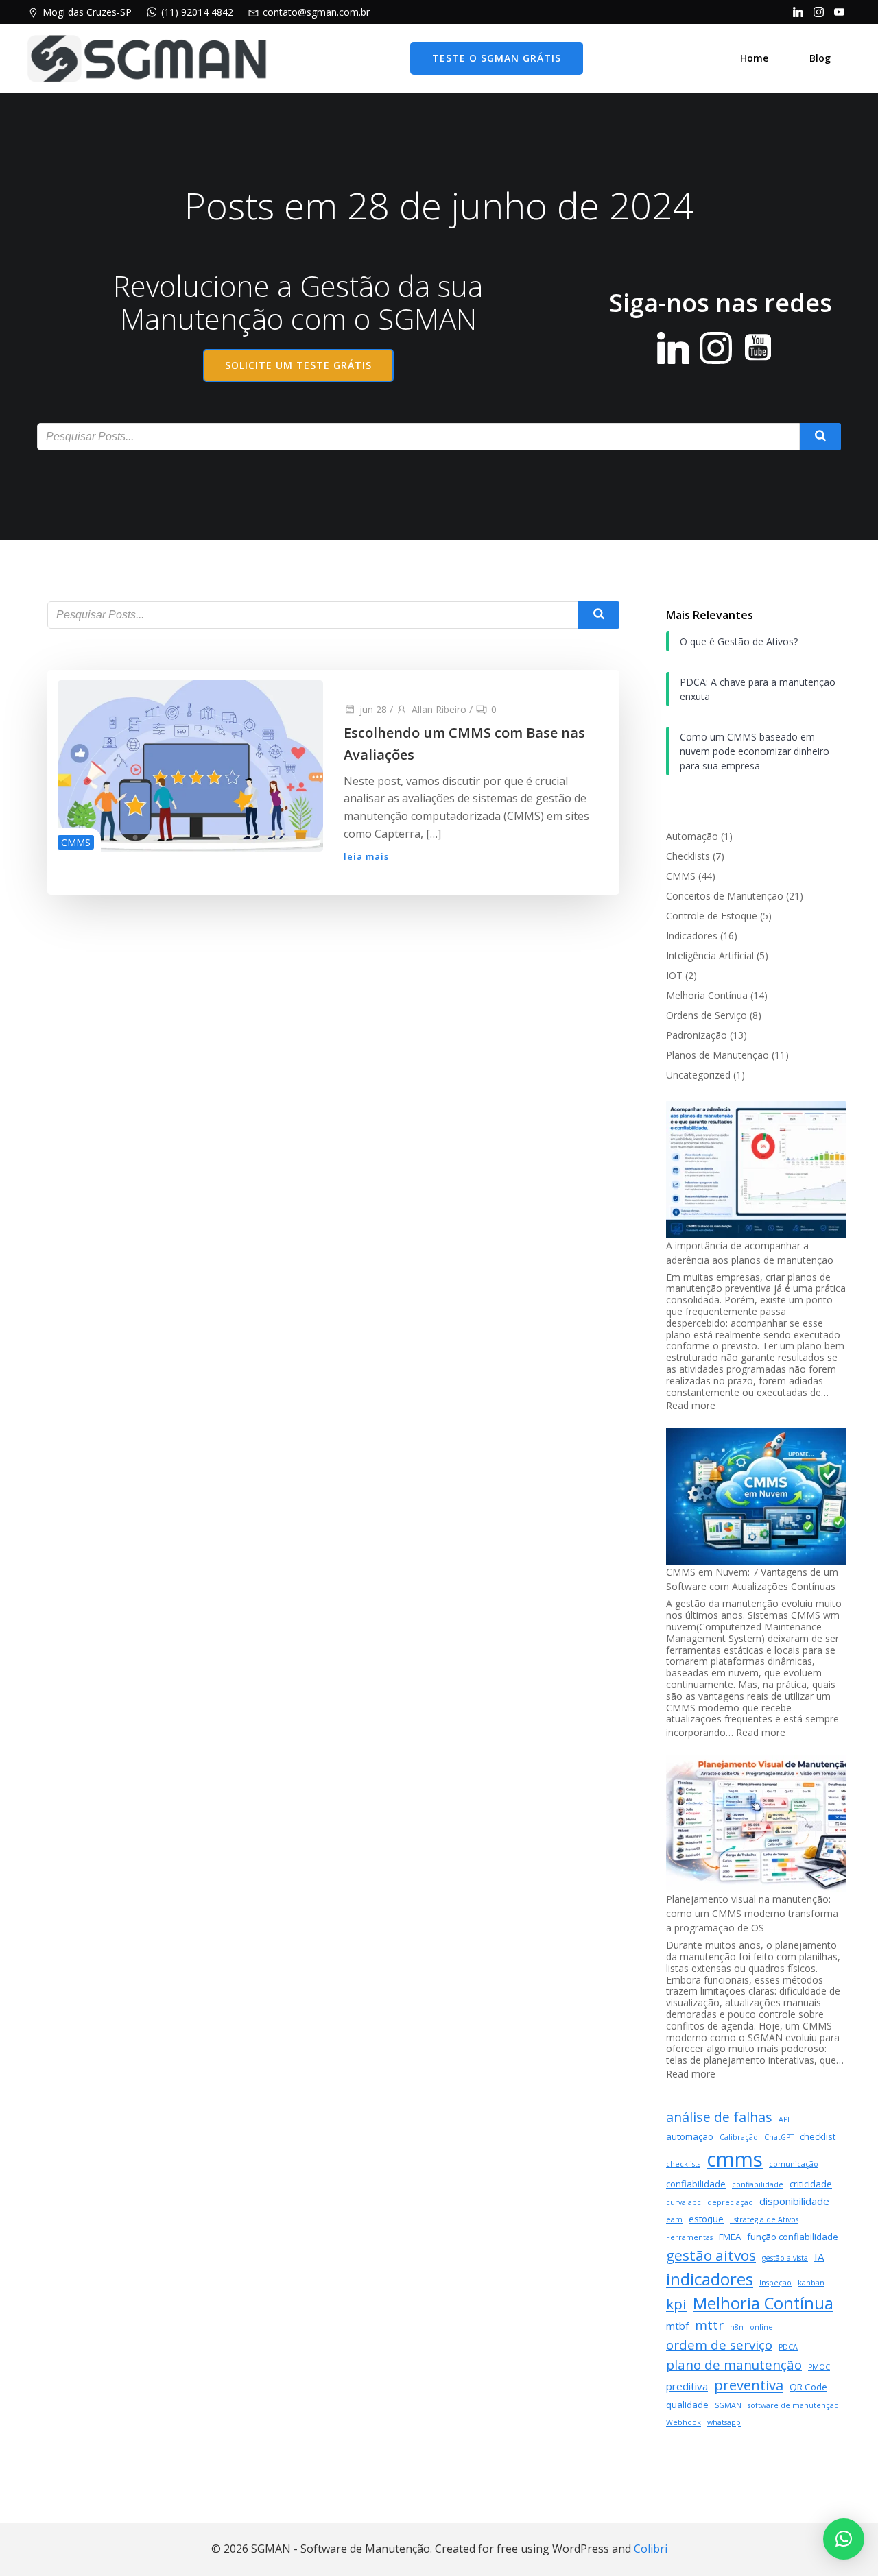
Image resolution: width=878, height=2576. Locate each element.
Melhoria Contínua (707, 995)
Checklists (688, 856)
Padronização (697, 1035)
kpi (676, 2304)
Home (754, 58)
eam (674, 2219)
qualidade (687, 2405)
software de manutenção (793, 2405)
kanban (811, 2283)
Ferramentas (689, 2237)
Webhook (684, 2422)
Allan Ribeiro (439, 709)
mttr (709, 2325)
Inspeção (775, 2283)
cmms (735, 2159)
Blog (820, 58)
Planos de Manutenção (717, 1055)
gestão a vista (785, 2258)
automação (690, 2136)
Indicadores (692, 936)
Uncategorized (698, 1075)
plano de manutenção (734, 2364)
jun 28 (373, 709)
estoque (706, 2219)
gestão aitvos (711, 2255)
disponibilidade (794, 2201)
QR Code (808, 2387)
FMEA (730, 2237)
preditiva (687, 2386)
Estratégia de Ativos (764, 2219)
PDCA (788, 2347)
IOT (674, 975)
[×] (844, 2539)
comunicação (794, 2164)
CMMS (76, 842)
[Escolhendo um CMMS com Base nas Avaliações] (190, 765)
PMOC (819, 2367)
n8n (737, 2327)
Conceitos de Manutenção (725, 896)
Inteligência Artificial (710, 955)
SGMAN (728, 2405)
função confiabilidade (793, 2237)
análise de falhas (719, 2117)
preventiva (749, 2385)
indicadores (710, 2279)
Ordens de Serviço (707, 1015)
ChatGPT (779, 2137)
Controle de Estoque (712, 916)
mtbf (677, 2326)
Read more (691, 1405)
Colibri (651, 2549)
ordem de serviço (719, 2345)
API (784, 2119)
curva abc (684, 2202)
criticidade (811, 2184)
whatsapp (724, 2422)
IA (819, 2256)
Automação (692, 836)
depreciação (730, 2202)
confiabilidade (696, 2184)
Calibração (739, 2137)
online (761, 2327)
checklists (683, 2164)
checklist (818, 2136)
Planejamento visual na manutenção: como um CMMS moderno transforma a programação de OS (752, 1913)
